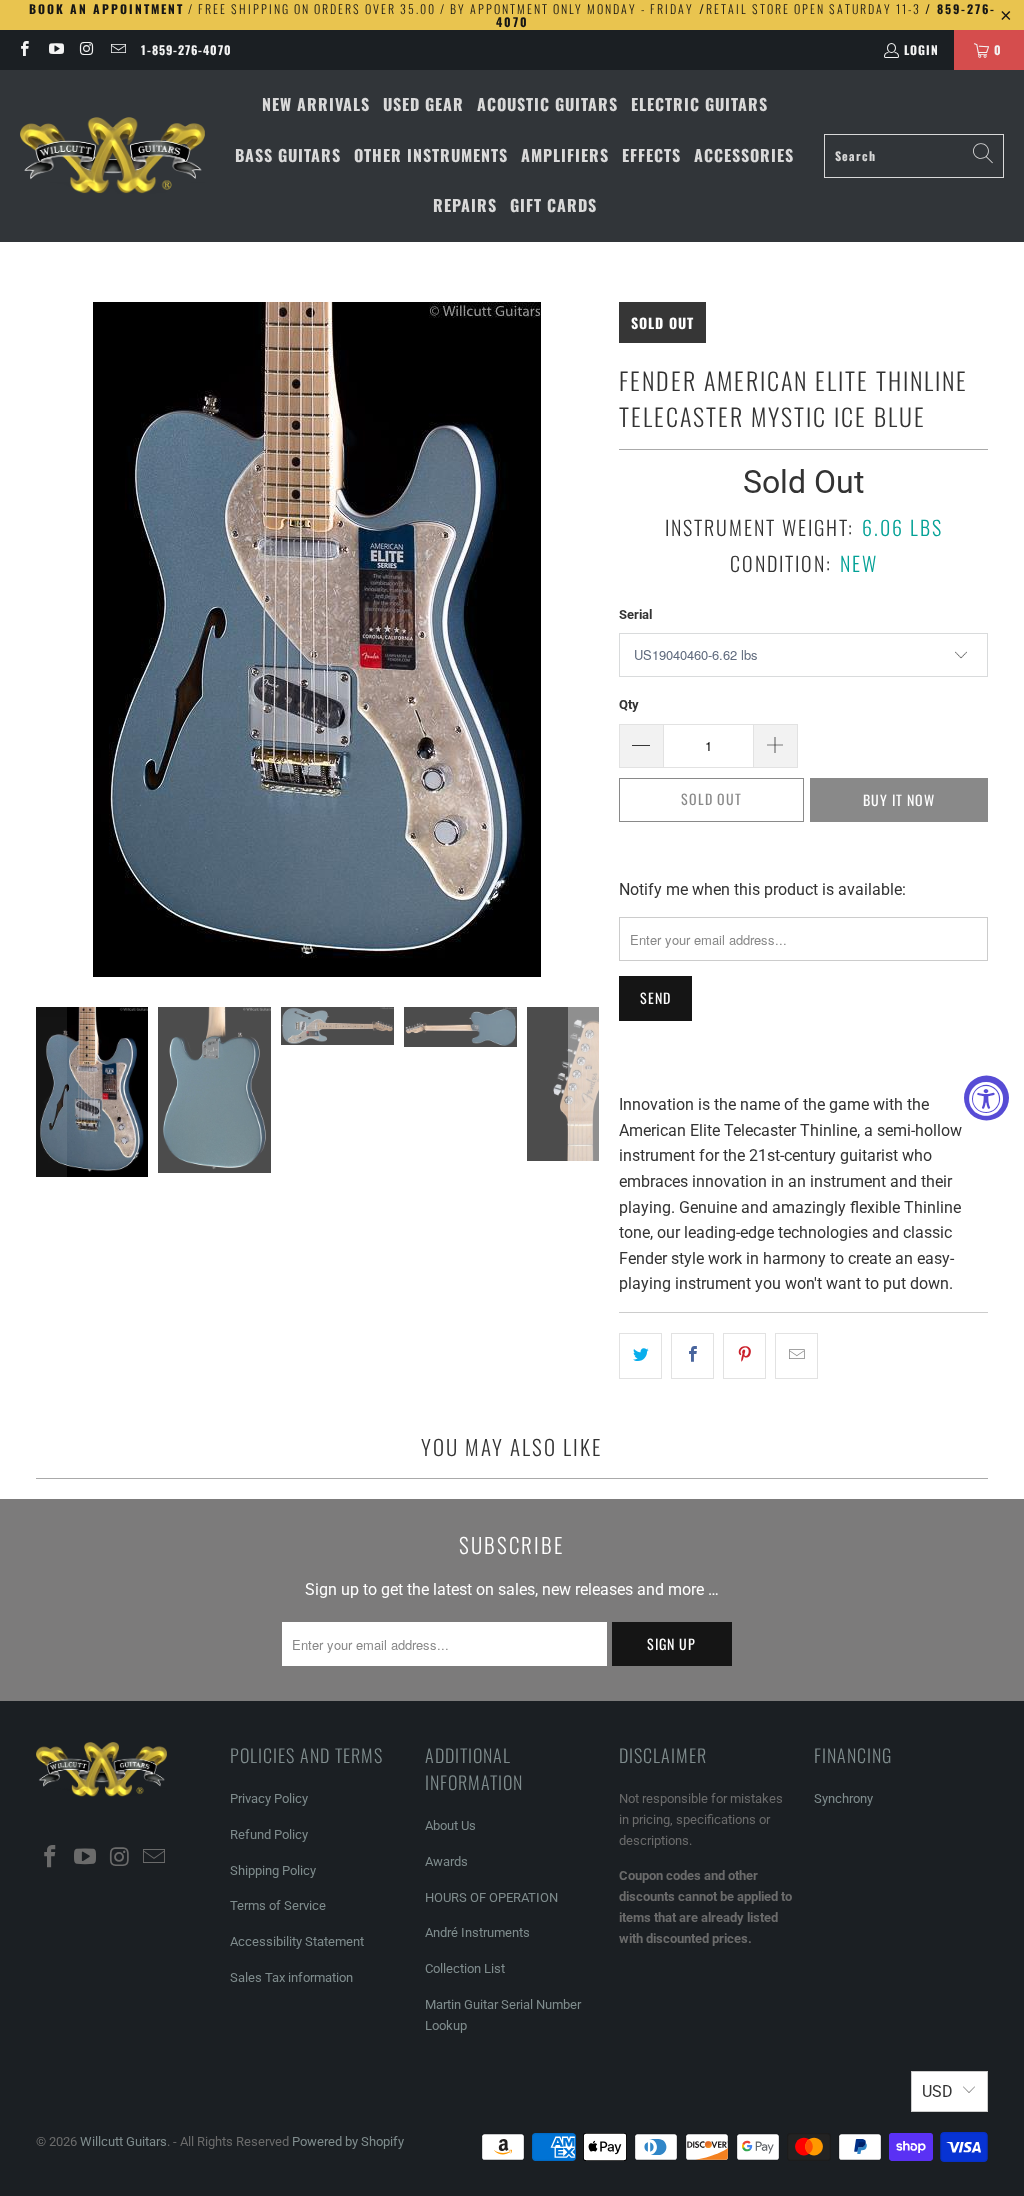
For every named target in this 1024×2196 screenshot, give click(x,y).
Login (921, 49)
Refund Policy (269, 1834)
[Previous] (51, 639)
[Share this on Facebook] (692, 1356)
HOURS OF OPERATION (491, 1897)
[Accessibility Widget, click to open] (986, 1098)
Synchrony (843, 1798)
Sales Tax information (291, 1977)
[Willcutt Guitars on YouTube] (54, 49)
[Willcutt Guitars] (112, 156)
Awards (446, 1861)
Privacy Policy (269, 1798)
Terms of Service (278, 1905)
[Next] (584, 639)
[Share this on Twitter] (640, 1356)
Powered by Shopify (348, 2141)
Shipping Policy (273, 1870)
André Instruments (477, 1932)
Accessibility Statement (297, 1941)
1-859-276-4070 (186, 49)
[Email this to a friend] (796, 1356)
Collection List (465, 1968)
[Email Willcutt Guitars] (117, 49)
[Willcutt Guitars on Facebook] (23, 49)
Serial (635, 614)
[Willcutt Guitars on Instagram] (86, 49)
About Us (450, 1825)
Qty (629, 704)
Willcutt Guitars (123, 2141)
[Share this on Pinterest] (744, 1356)
